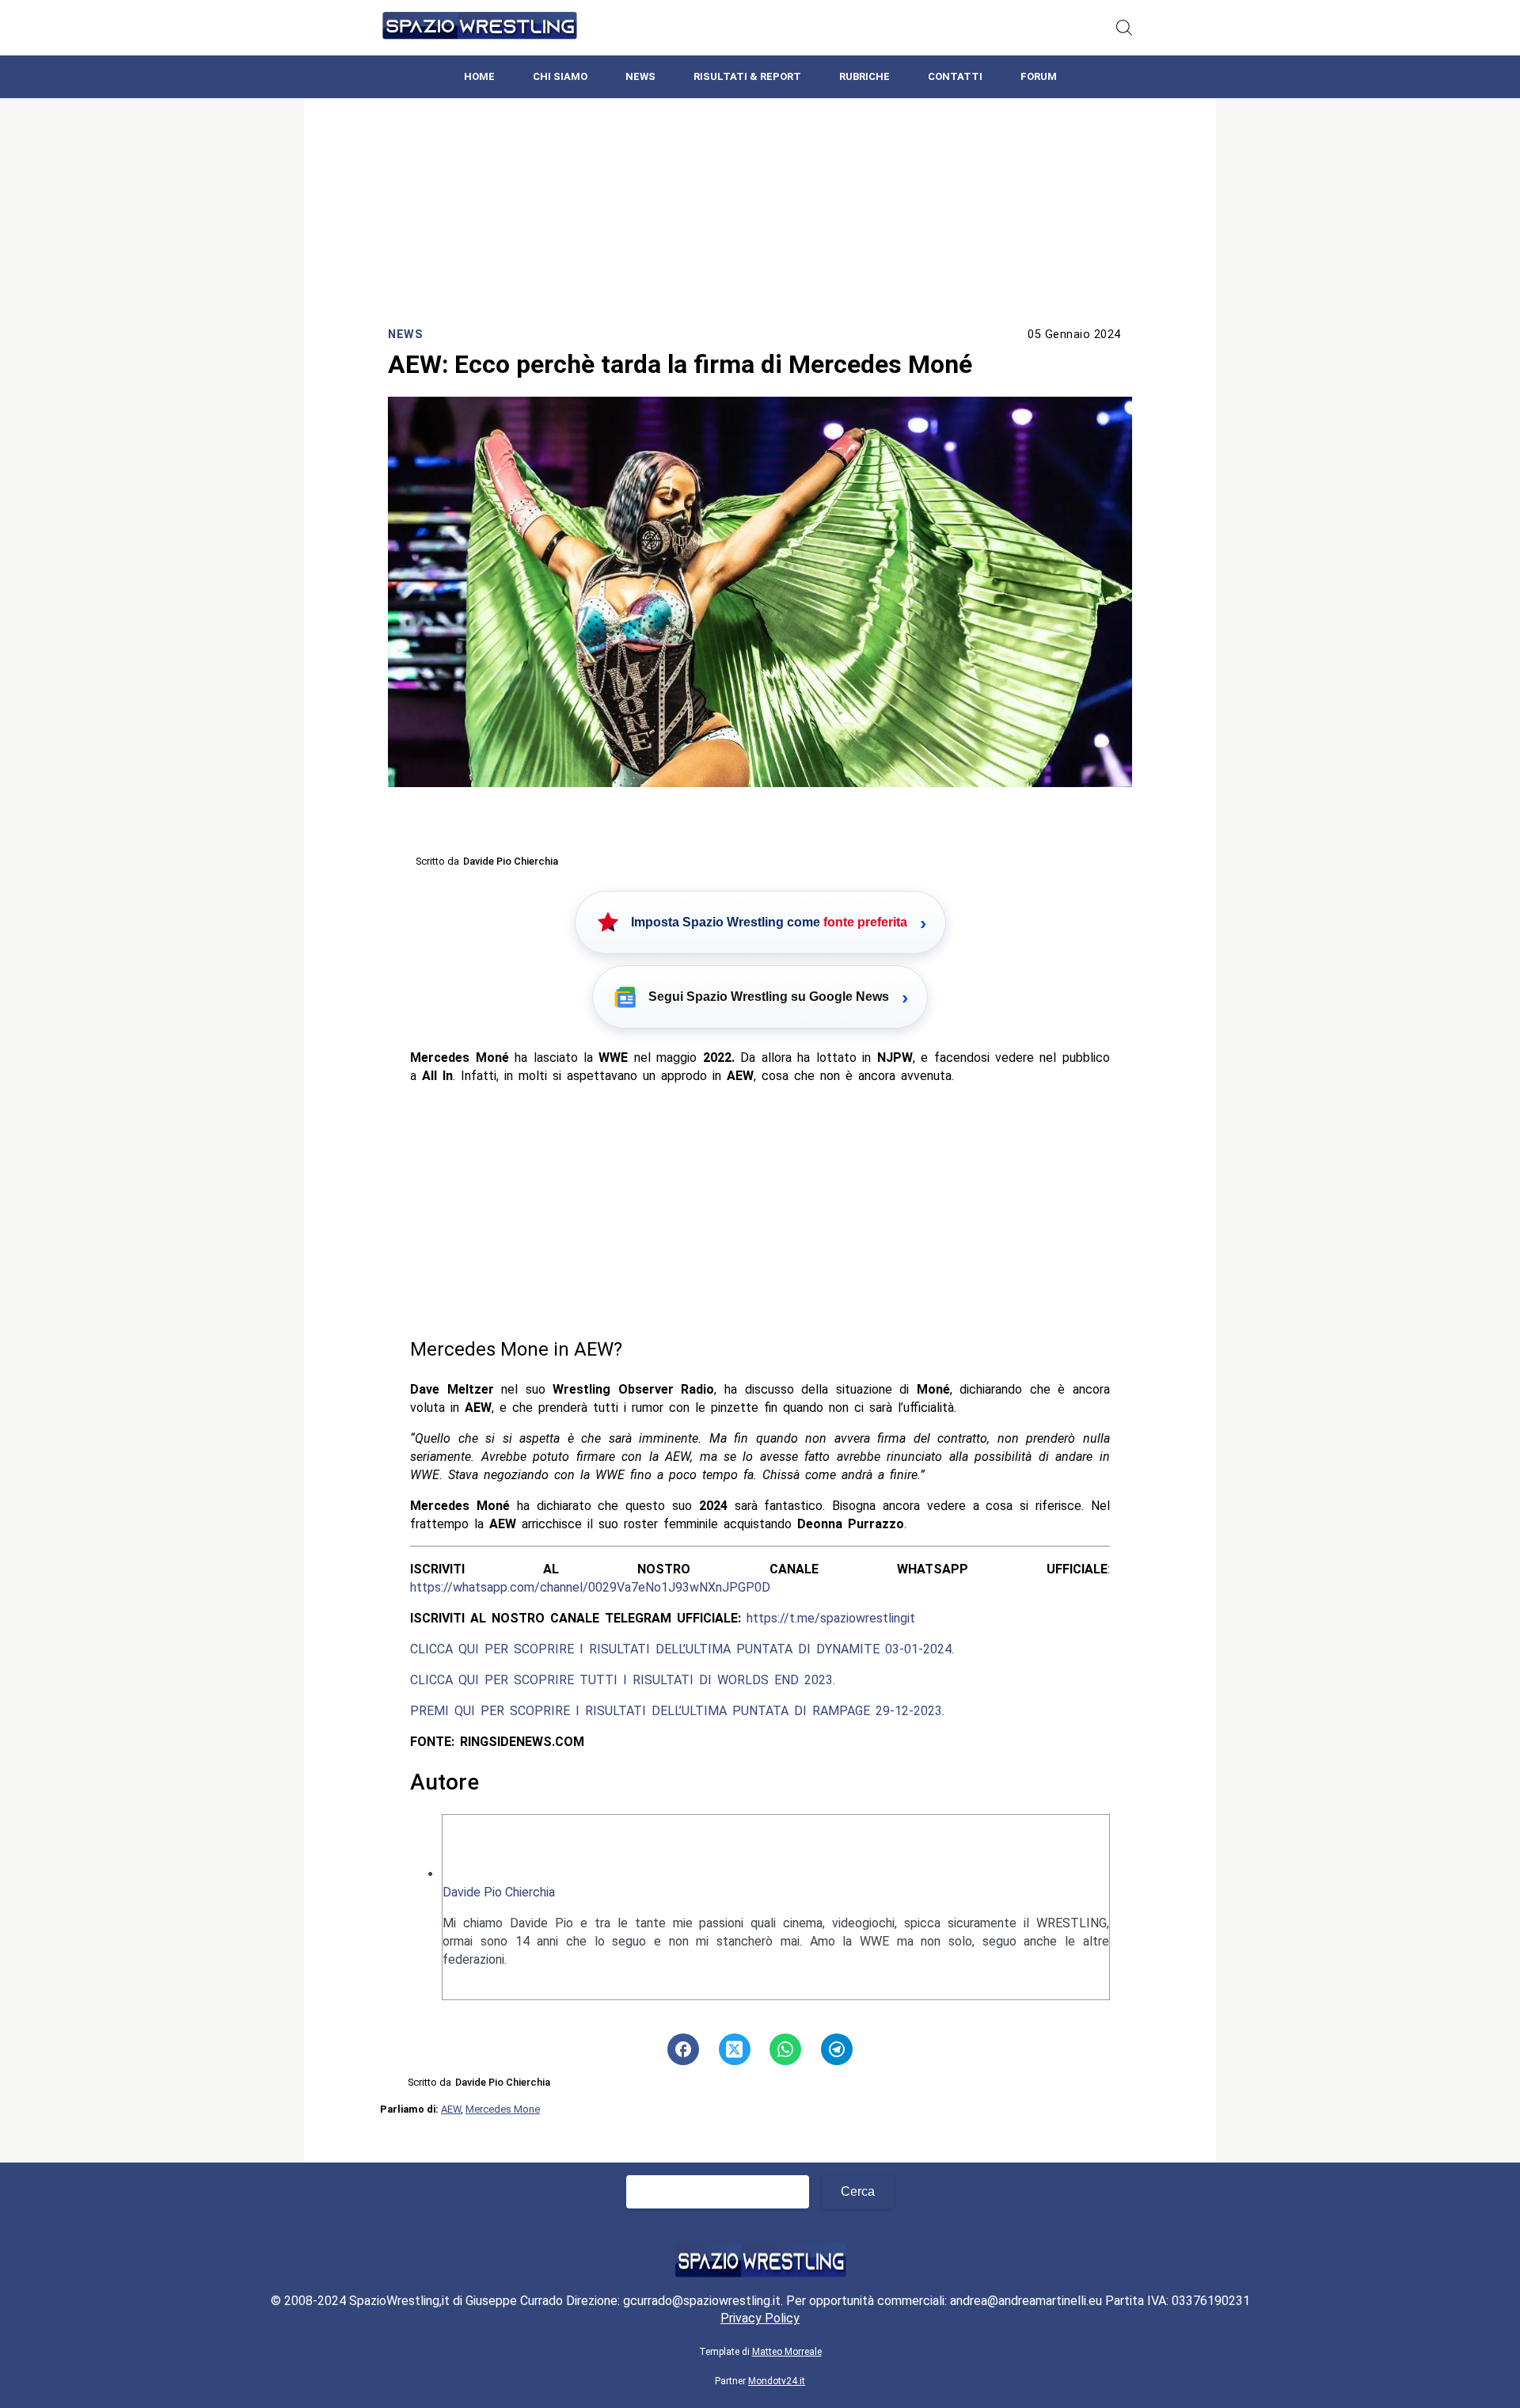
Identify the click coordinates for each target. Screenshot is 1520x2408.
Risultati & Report (747, 76)
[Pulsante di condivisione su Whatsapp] (785, 2049)
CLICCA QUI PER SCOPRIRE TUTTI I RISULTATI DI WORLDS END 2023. (623, 1680)
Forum (1039, 76)
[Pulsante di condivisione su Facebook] (683, 2049)
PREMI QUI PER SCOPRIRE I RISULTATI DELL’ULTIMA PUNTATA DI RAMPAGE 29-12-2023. (677, 1711)
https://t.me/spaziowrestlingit (831, 1618)
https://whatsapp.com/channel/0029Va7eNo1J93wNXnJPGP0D (590, 1587)
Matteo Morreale (787, 2352)
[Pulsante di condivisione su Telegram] (837, 2049)
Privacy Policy (760, 2318)
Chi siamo (560, 76)
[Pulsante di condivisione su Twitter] (735, 2049)
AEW (451, 2109)
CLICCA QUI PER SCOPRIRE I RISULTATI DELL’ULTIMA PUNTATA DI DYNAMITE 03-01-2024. (682, 1649)
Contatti (955, 76)
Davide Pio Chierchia (499, 1892)
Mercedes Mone (503, 2109)
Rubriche (864, 76)
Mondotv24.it (777, 2381)
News (640, 76)
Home (479, 76)
